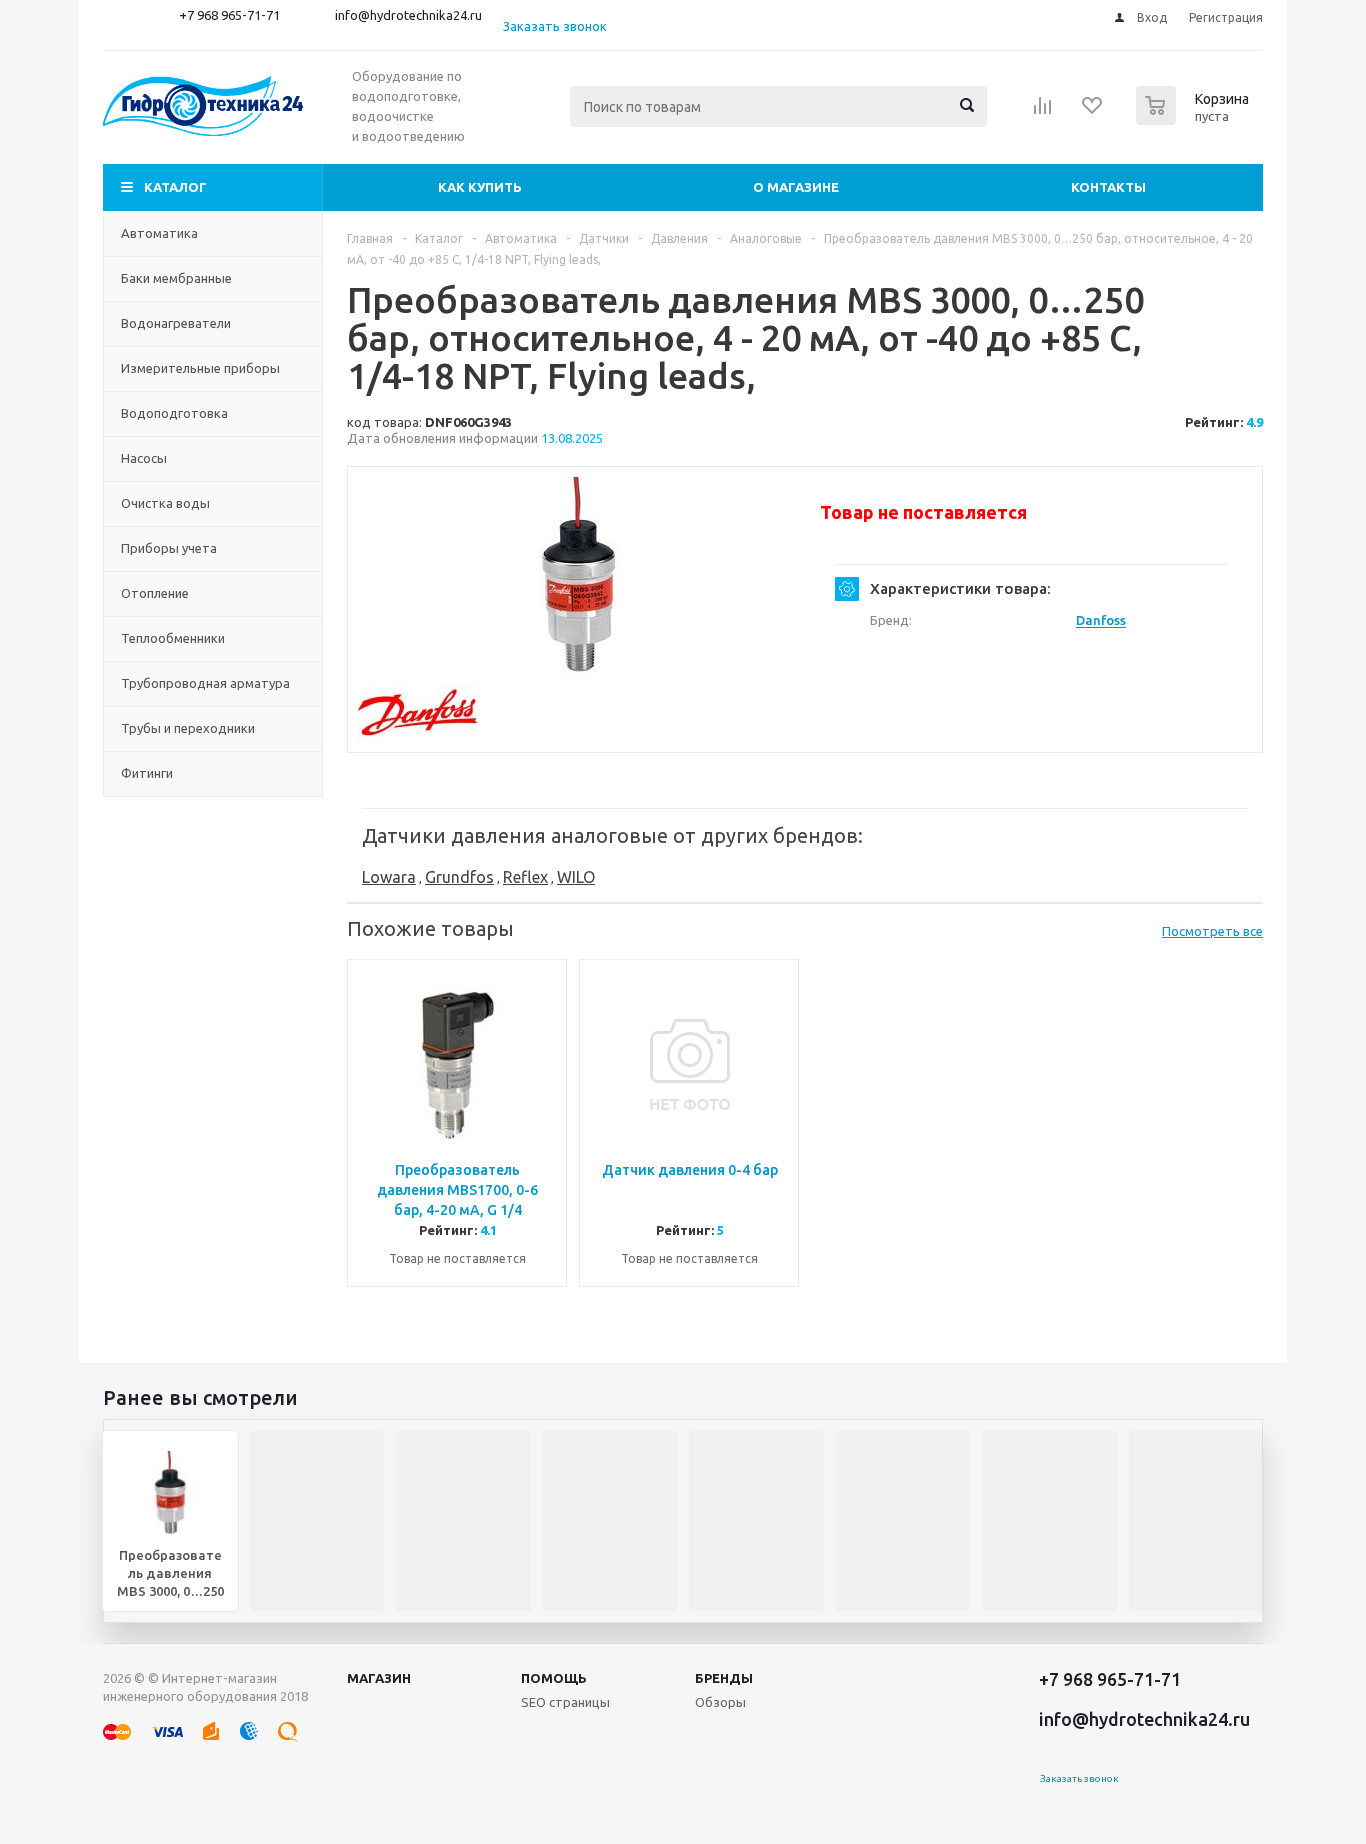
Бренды (724, 1678)
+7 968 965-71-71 (229, 15)
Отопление (155, 593)
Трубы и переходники (188, 728)
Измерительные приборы (200, 368)
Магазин (379, 1678)
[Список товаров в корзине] (1195, 119)
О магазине (796, 187)
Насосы (144, 458)
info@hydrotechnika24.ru (408, 15)
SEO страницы (565, 1702)
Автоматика (159, 233)
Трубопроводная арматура (205, 683)
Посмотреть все (1212, 931)
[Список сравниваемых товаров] (1043, 112)
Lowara (389, 877)
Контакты (1108, 187)
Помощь (554, 1678)
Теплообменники (173, 638)
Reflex (525, 877)
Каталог (175, 187)
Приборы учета (169, 548)
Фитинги (147, 773)
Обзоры (720, 1702)
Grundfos (459, 877)
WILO (576, 877)
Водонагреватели (176, 323)
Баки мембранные (176, 278)
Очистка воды (165, 503)
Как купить (480, 187)
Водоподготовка (174, 413)
